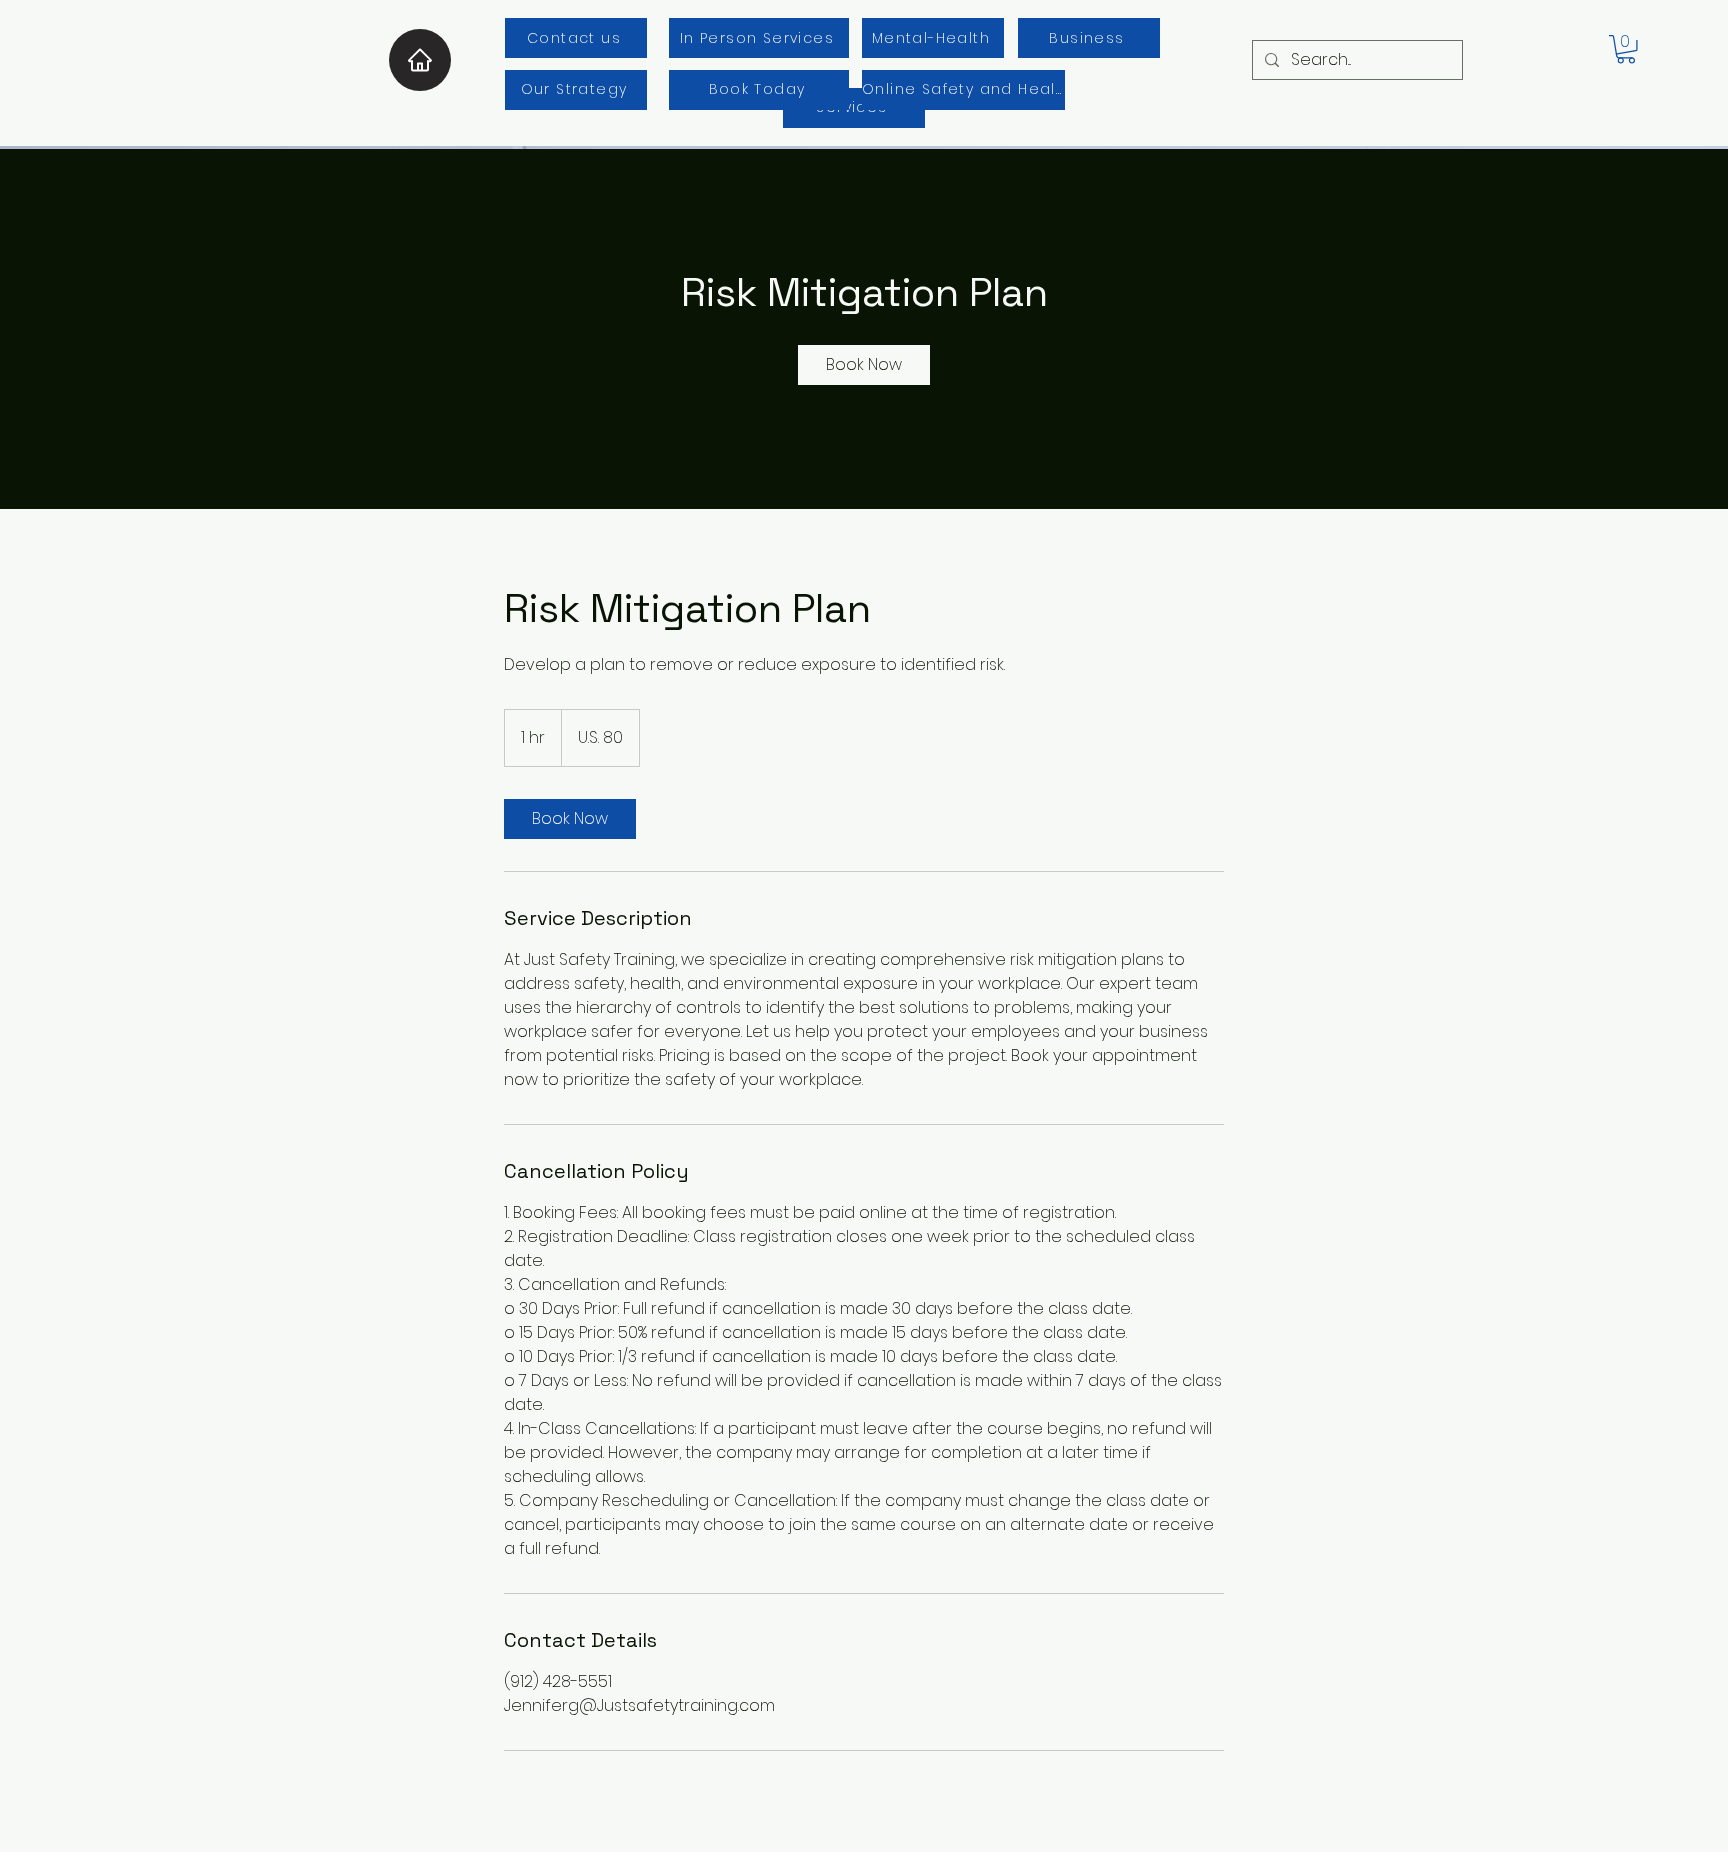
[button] (1626, 49)
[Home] (420, 60)
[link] (864, 365)
